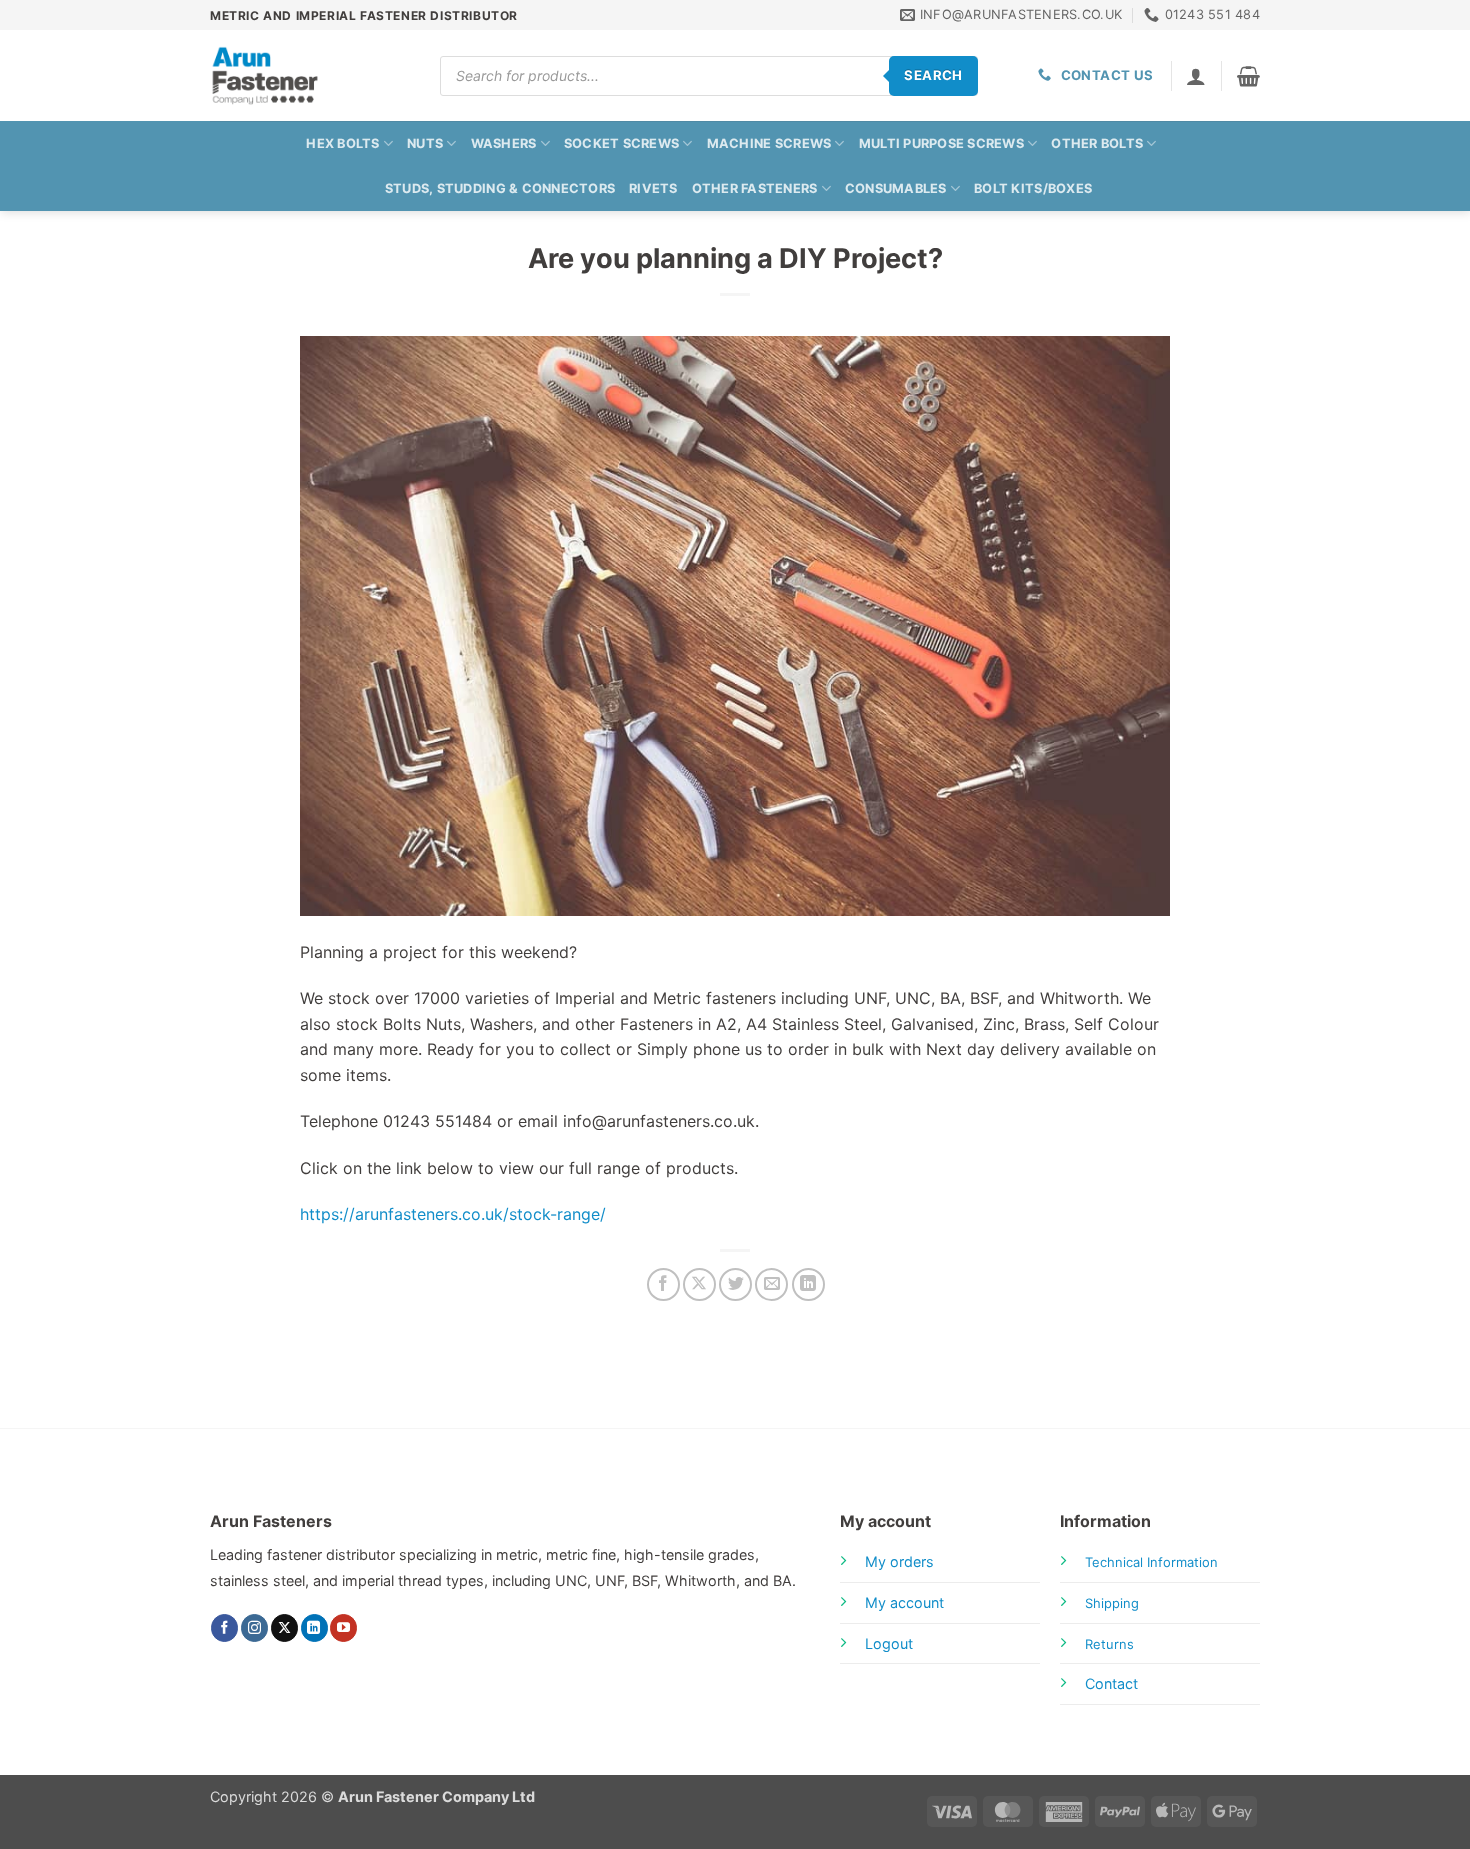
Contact (1111, 1683)
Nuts (425, 143)
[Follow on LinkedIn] (314, 1628)
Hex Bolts (342, 143)
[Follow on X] (284, 1628)
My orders (899, 1561)
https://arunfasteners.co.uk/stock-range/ (453, 1214)
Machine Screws (769, 143)
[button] (1248, 76)
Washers (504, 143)
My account (904, 1602)
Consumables (896, 188)
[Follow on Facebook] (224, 1628)
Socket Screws (621, 143)
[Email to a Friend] (771, 1284)
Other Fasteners (755, 188)
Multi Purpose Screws (941, 143)
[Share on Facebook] (663, 1284)
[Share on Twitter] (735, 1284)
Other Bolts (1097, 143)
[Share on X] (699, 1284)
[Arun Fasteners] (310, 75)
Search (933, 75)
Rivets (653, 188)
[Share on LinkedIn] (808, 1284)
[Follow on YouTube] (343, 1628)
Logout (889, 1643)
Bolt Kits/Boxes (1033, 188)
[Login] (1196, 76)
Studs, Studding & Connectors (500, 188)
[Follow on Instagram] (254, 1628)
